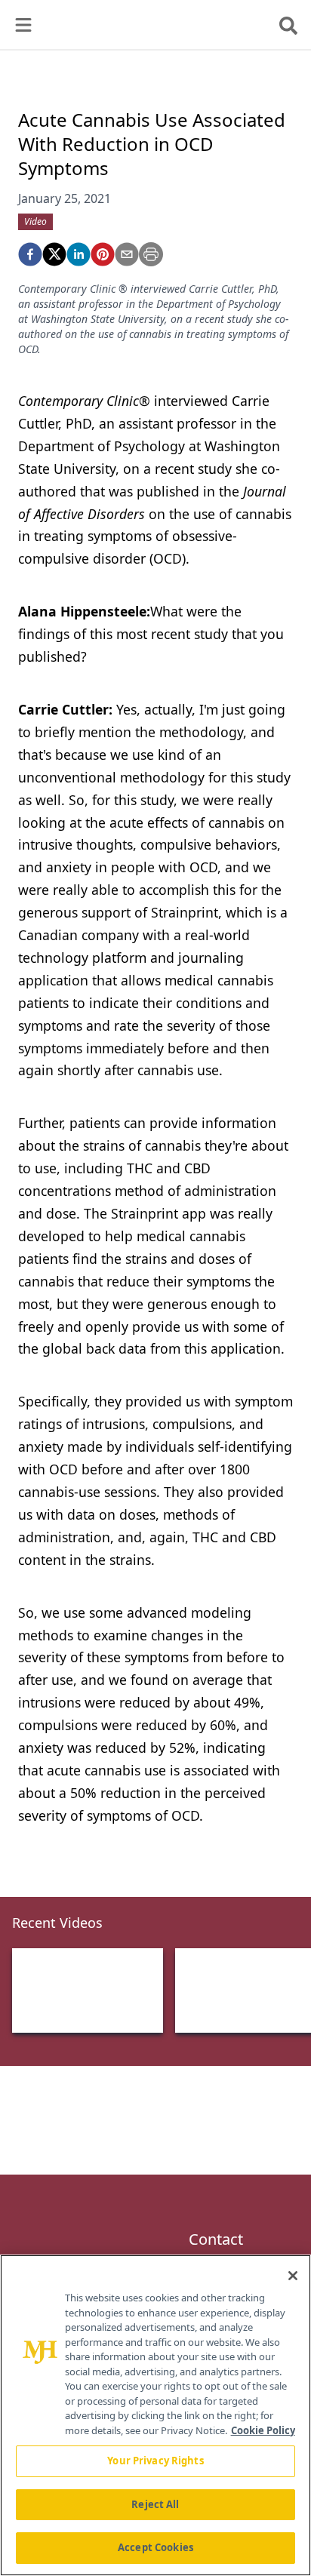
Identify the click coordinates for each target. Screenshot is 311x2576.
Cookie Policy (263, 2430)
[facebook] (30, 254)
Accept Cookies (155, 2547)
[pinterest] (103, 254)
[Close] (293, 2276)
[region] (155, 2415)
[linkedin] (79, 254)
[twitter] (54, 254)
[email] (127, 254)
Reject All (155, 2504)
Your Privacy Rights (155, 2461)
